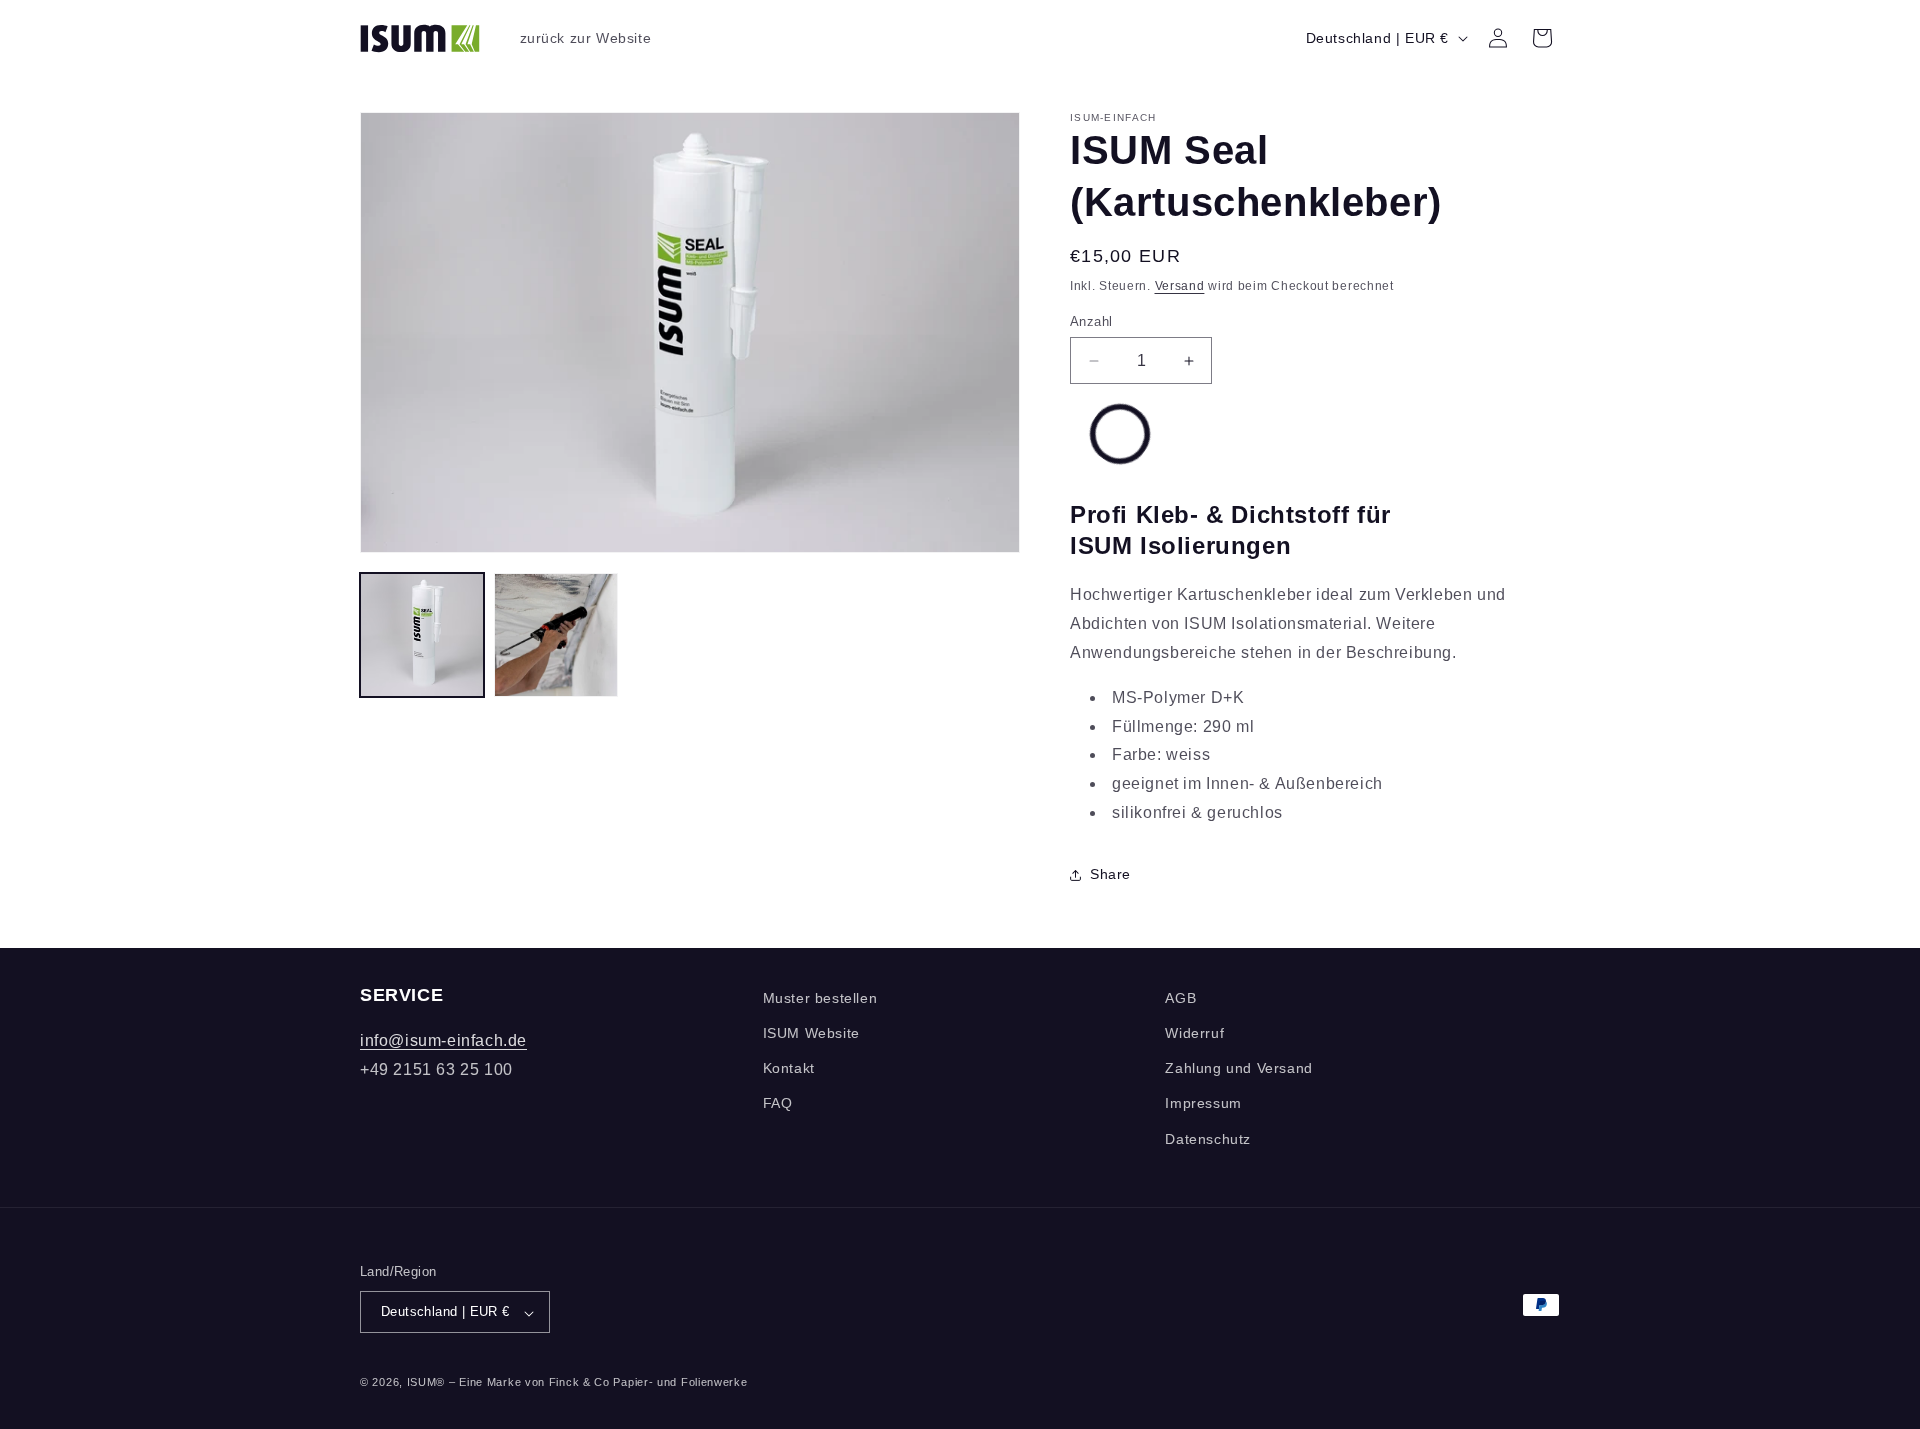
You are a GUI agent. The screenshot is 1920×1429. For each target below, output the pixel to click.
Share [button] (1110, 874)
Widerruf (1194, 1033)
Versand (1180, 286)
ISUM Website (811, 1033)
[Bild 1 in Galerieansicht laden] (422, 635)
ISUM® (426, 1383)
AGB (1180, 998)
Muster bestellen (820, 998)
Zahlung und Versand (1238, 1069)
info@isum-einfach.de (443, 1041)
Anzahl (1091, 321)
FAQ (778, 1104)
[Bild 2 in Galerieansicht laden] (556, 635)
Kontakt (789, 1069)
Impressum (1203, 1104)
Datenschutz (1208, 1139)
